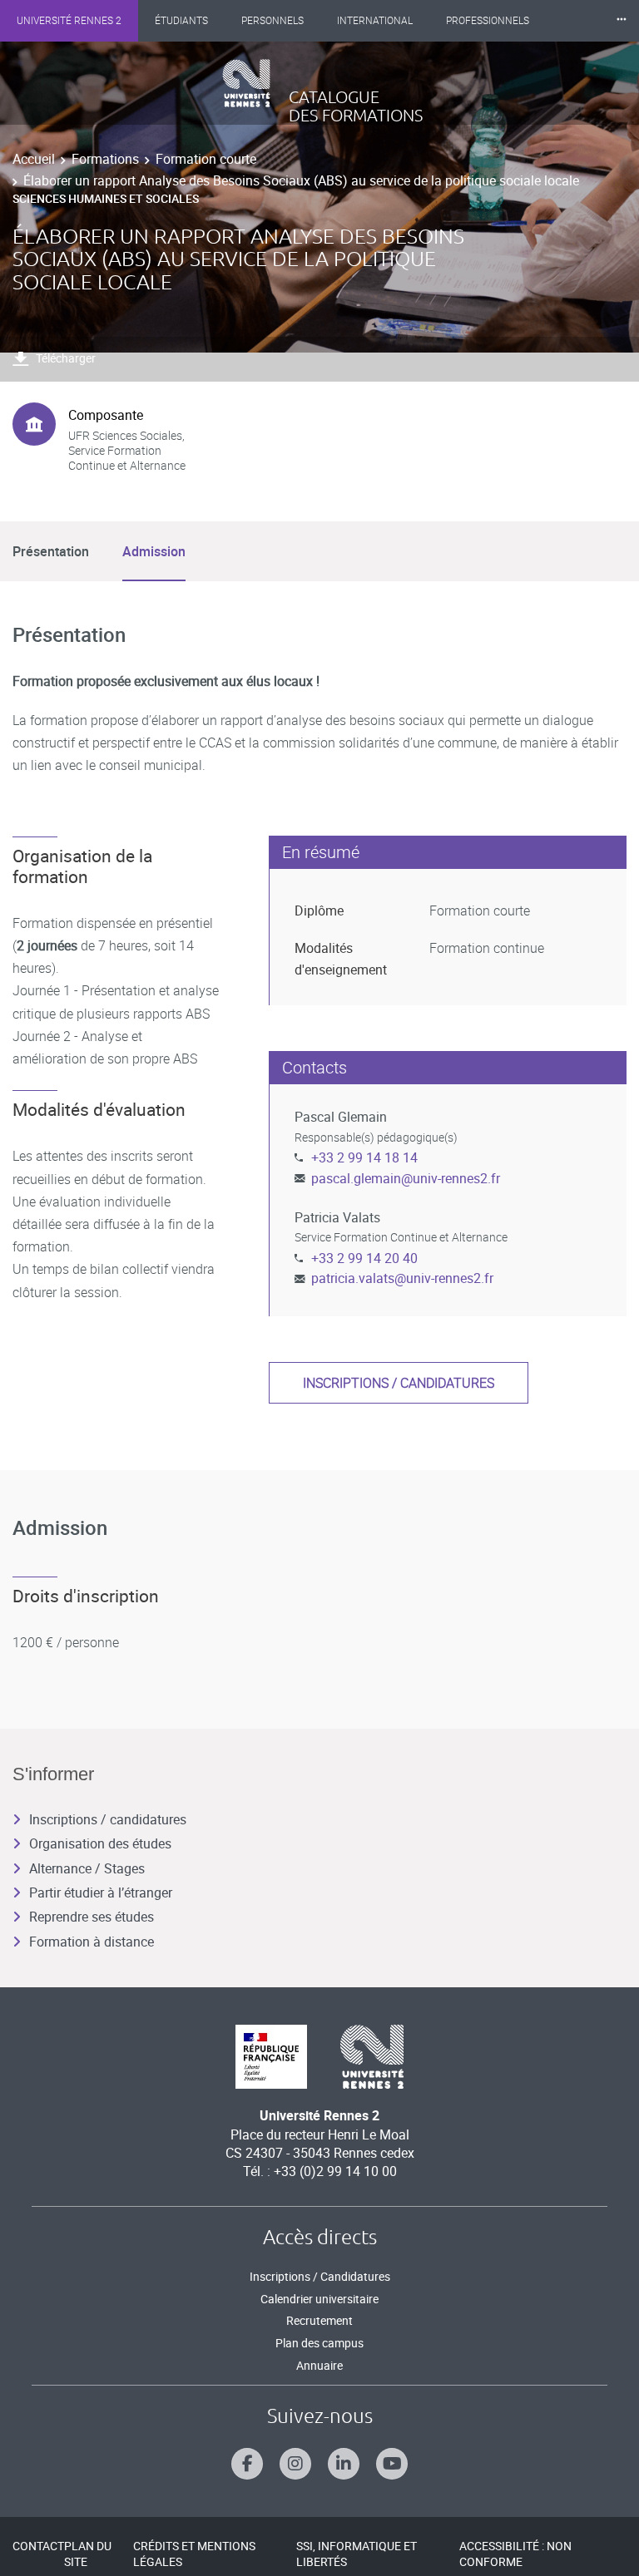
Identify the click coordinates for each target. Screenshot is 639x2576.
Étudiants (181, 21)
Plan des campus (319, 2343)
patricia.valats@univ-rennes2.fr (402, 1278)
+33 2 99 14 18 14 (364, 1157)
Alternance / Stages (87, 1868)
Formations (105, 159)
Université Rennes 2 (69, 21)
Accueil (34, 159)
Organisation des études (100, 1843)
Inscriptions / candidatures (399, 1383)
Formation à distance (92, 1942)
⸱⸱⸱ (622, 20)
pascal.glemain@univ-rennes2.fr (406, 1178)
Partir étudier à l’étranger (101, 1893)
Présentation (51, 551)
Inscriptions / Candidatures (320, 2276)
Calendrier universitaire (319, 2299)
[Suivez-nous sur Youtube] (392, 2464)
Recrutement (319, 2320)
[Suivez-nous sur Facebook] (247, 2464)
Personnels (272, 21)
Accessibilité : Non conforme (515, 2554)
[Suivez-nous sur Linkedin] (344, 2464)
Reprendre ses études (92, 1917)
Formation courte (206, 159)
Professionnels (488, 21)
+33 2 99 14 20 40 (364, 1258)
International (375, 21)
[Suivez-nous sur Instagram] (295, 2464)
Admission (154, 551)
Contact (38, 2546)
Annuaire (319, 2365)
